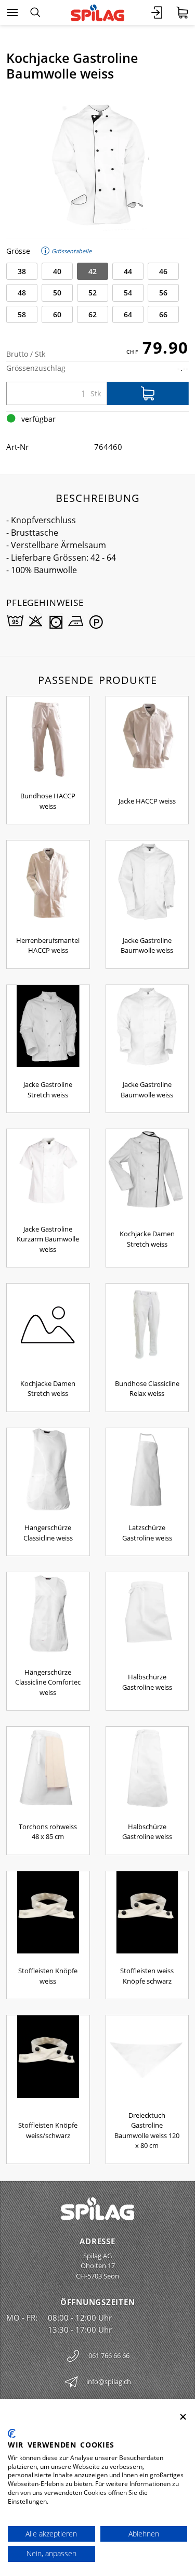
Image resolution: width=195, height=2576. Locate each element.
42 (93, 271)
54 (128, 293)
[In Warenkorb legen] (148, 393)
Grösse (18, 251)
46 (163, 271)
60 (57, 314)
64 (128, 314)
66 (163, 314)
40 (57, 271)
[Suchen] (35, 12)
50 (57, 293)
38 (22, 271)
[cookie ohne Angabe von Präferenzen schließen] (183, 2417)
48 (22, 293)
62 (93, 314)
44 (128, 271)
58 (22, 314)
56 (163, 293)
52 (93, 293)
